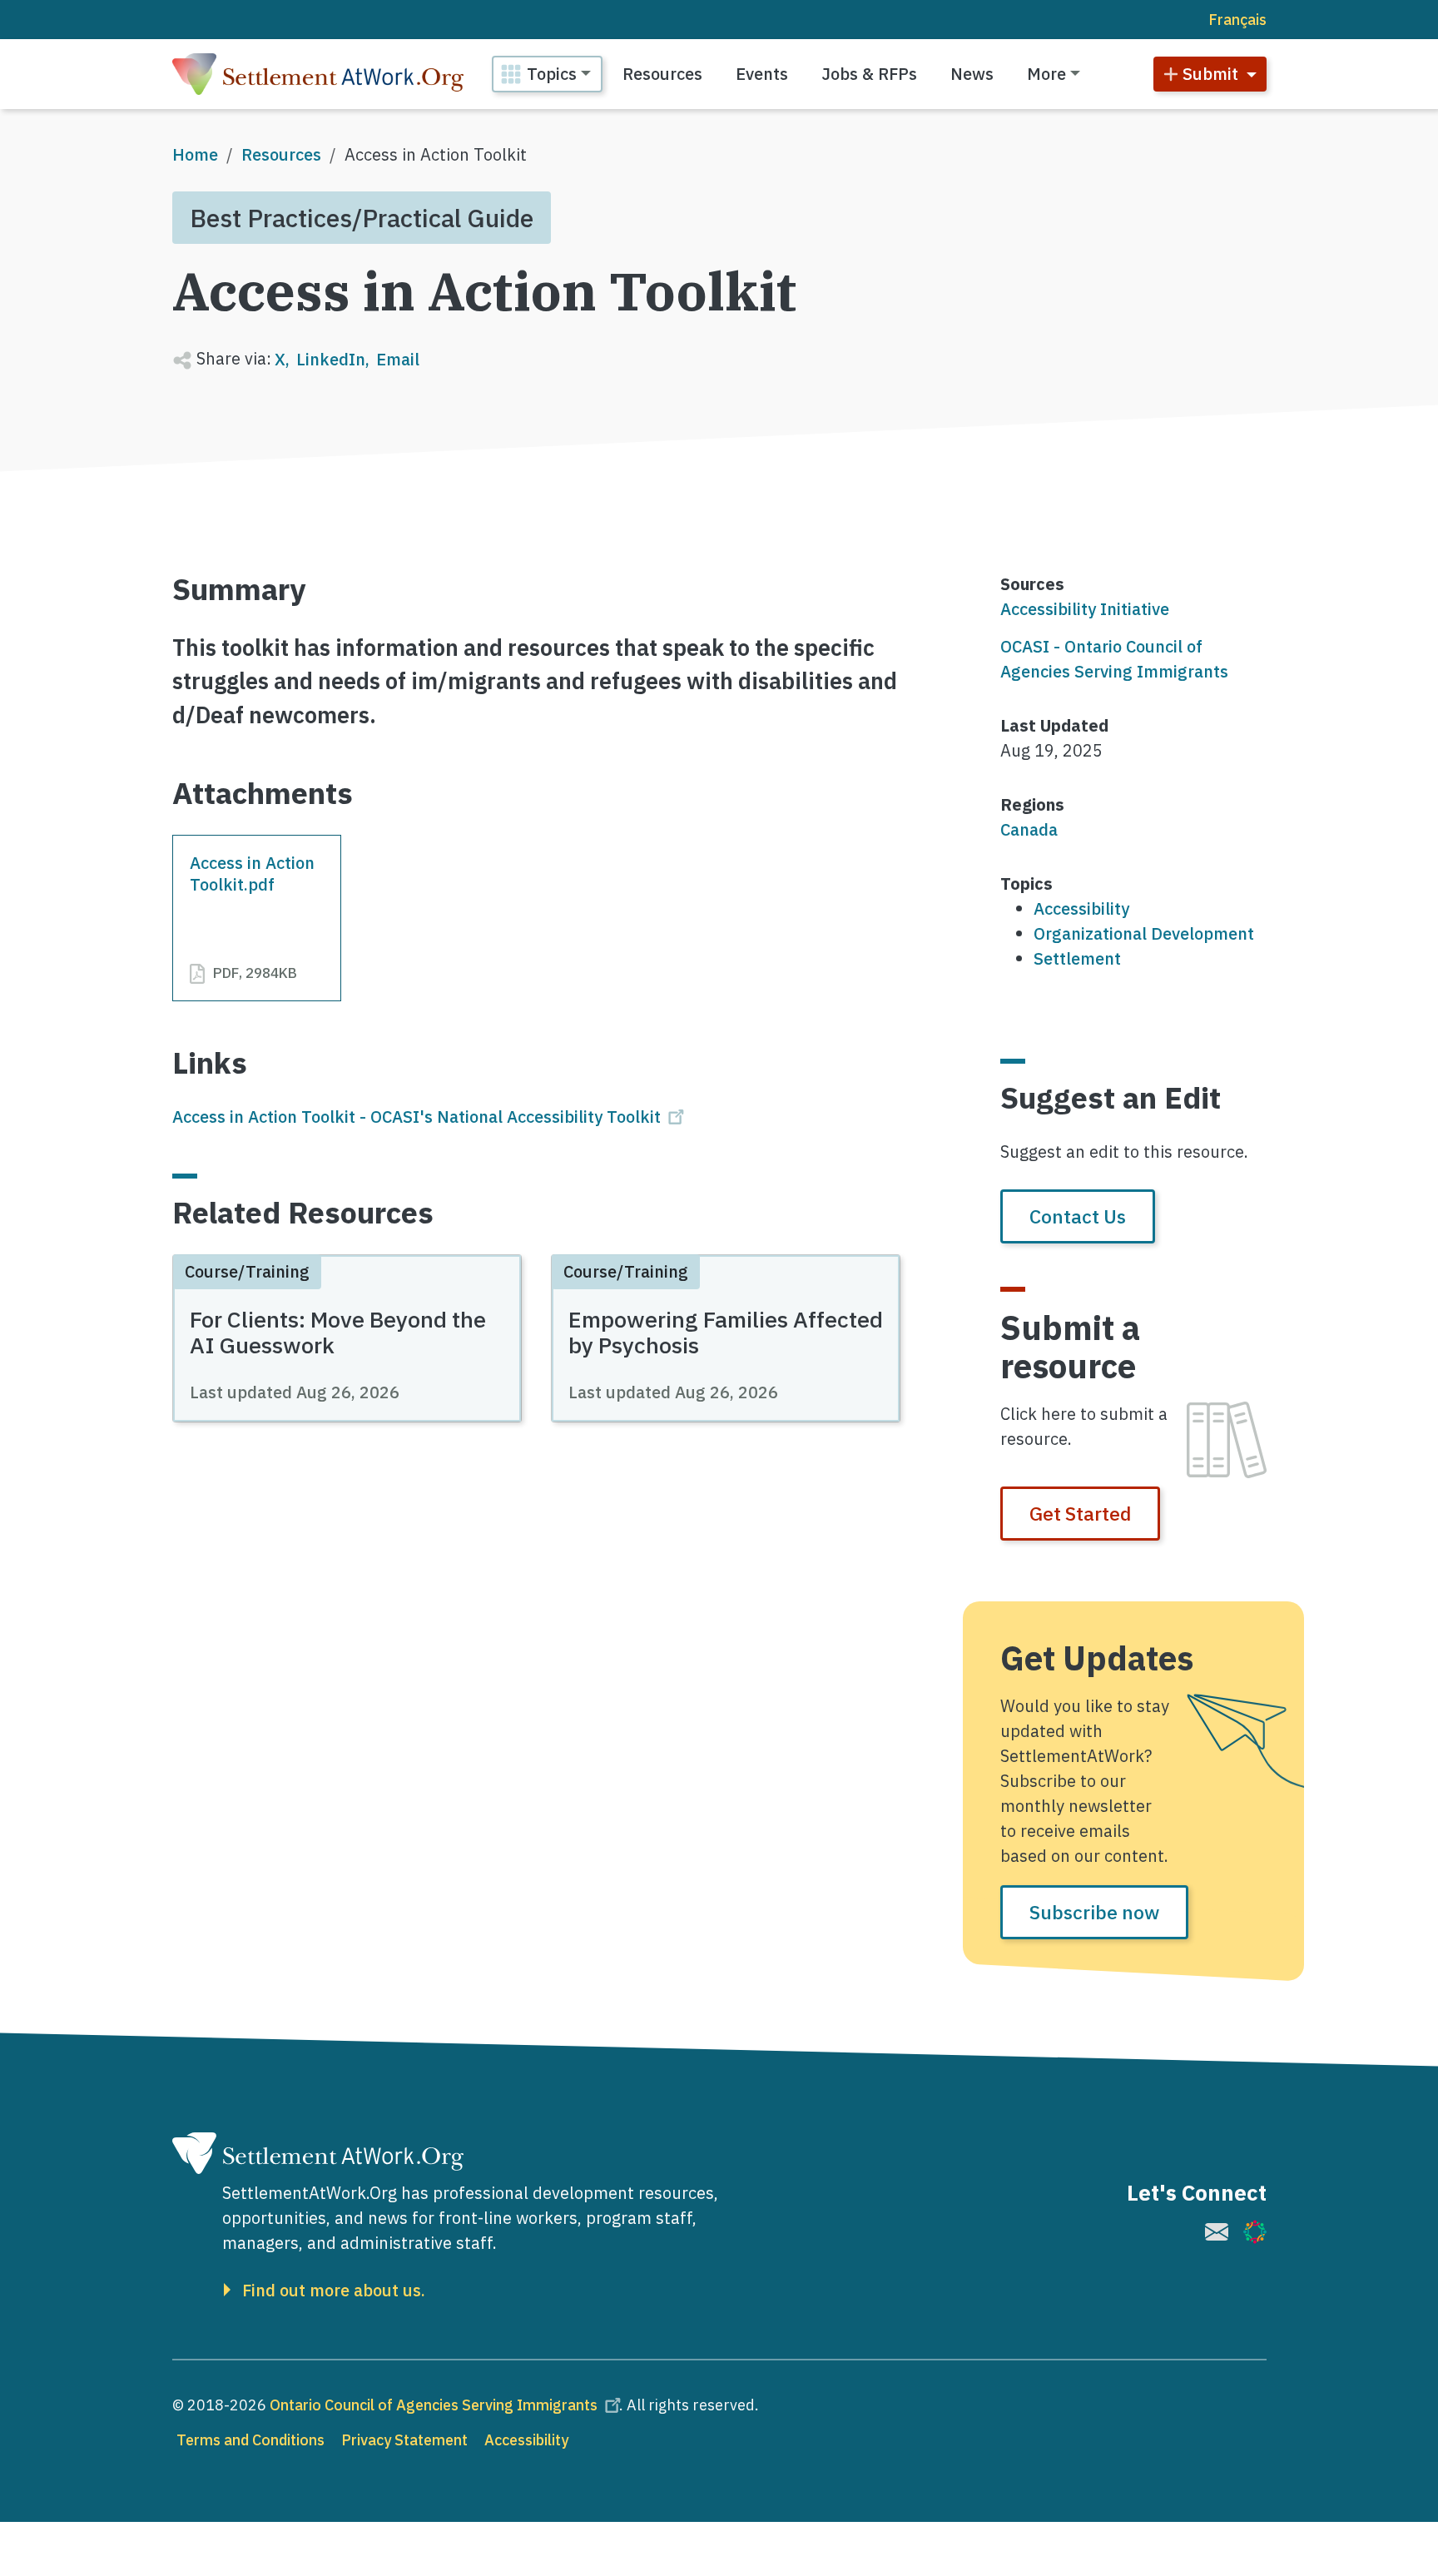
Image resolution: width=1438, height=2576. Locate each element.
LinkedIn (331, 359)
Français (1237, 20)
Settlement (1077, 958)
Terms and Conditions (250, 2440)
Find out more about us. (334, 2291)
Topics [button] (552, 74)
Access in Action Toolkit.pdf (252, 874)
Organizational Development (1144, 933)
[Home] (318, 74)
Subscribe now (1094, 1912)
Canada (1029, 829)
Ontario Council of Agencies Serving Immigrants (434, 2405)
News (972, 74)
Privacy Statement (404, 2440)
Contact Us (1078, 1216)
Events (762, 74)
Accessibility (1081, 908)
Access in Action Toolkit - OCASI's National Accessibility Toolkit (417, 1117)
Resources (662, 74)
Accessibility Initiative (1085, 609)
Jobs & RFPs (869, 74)
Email (398, 359)
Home (195, 154)
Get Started (1080, 1513)
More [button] (1046, 74)
